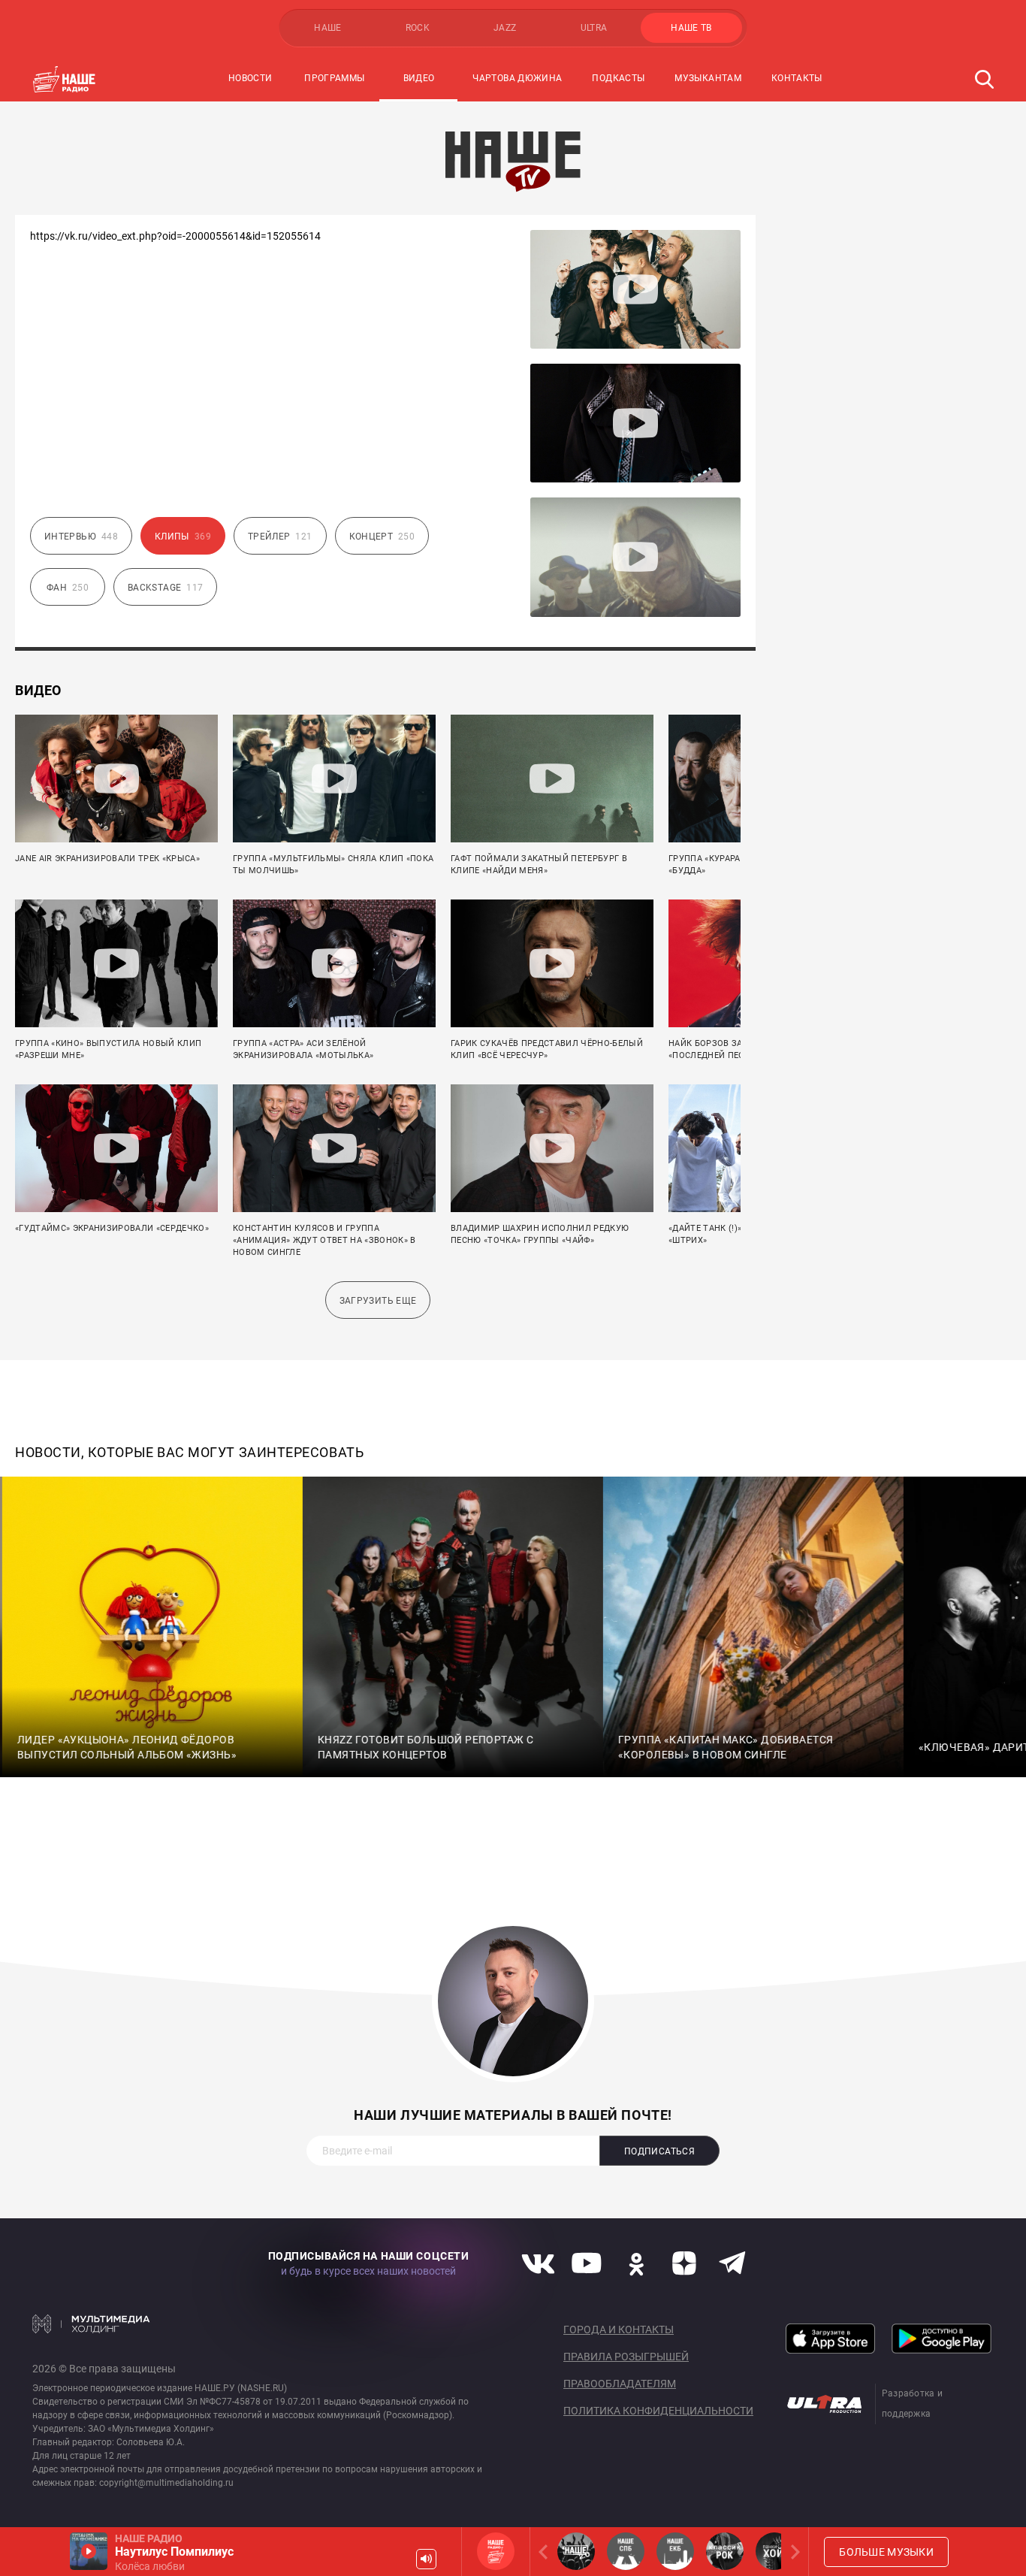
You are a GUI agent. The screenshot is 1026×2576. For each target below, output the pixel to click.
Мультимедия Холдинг (91, 2324)
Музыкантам (708, 78)
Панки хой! (774, 2551)
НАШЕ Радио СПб (626, 2551)
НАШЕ (327, 28)
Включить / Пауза (89, 2551)
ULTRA (594, 28)
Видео (419, 78)
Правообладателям (620, 2384)
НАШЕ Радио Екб (675, 2551)
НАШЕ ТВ (691, 28)
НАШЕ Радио (496, 2551)
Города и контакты (619, 2330)
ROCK (418, 28)
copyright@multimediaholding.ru (166, 2483)
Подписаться (659, 2151)
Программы (334, 78)
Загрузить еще (378, 1301)
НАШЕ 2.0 (576, 2551)
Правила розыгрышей (626, 2357)
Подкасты (618, 78)
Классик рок (725, 2551)
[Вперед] (792, 2552)
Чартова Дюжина (517, 78)
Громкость (426, 2559)
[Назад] (546, 2552)
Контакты (797, 78)
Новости (250, 78)
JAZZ (505, 28)
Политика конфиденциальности (658, 2411)
